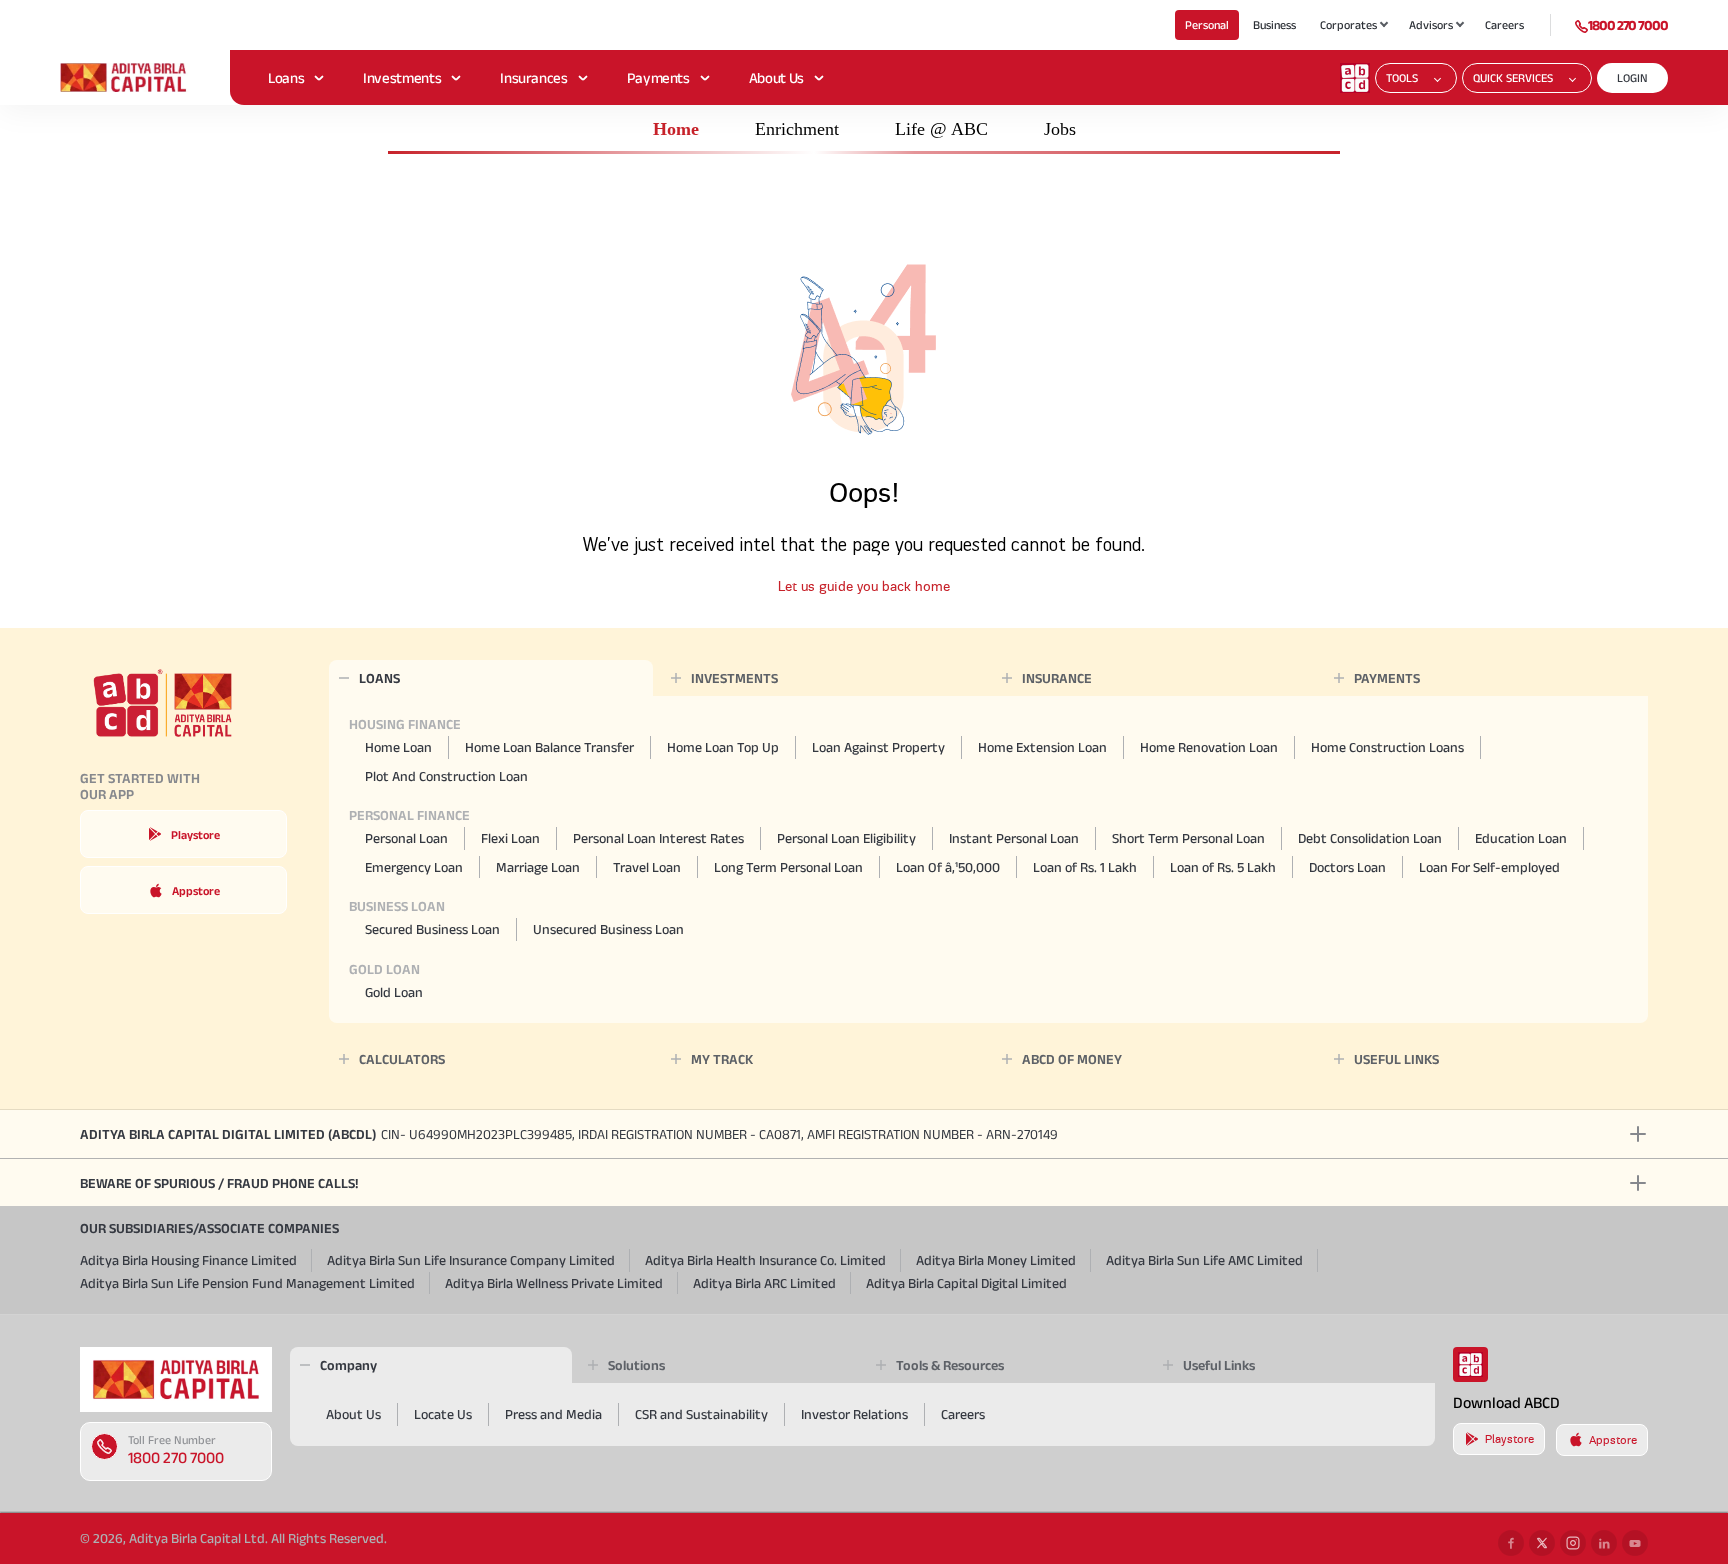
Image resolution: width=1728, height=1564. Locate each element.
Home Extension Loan (1042, 747)
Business (1274, 24)
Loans (286, 77)
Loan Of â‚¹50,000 (948, 867)
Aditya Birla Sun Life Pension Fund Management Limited (247, 1283)
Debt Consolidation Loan (1370, 838)
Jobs (1060, 129)
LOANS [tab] (379, 678)
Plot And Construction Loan (446, 776)
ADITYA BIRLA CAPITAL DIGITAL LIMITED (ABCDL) (569, 1134)
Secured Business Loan (432, 929)
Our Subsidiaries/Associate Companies (209, 1228)
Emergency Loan (414, 867)
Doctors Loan (1347, 867)
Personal (1207, 24)
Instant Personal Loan (1014, 838)
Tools (1402, 77)
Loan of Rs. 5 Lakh (1223, 867)
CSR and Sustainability (701, 1414)
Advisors (1431, 24)
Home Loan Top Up (723, 747)
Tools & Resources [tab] (950, 1365)
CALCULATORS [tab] (402, 1059)
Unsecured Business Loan (608, 929)
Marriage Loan (538, 867)
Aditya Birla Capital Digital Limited (966, 1283)
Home (676, 129)
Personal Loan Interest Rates (658, 838)
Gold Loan (394, 992)
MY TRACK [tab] (722, 1059)
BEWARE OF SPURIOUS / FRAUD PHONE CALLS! (219, 1183)
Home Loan (398, 747)
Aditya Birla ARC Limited (764, 1283)
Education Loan (1521, 838)
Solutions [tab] (636, 1365)
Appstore (196, 890)
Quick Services (1513, 77)
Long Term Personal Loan (788, 867)
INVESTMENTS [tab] (734, 678)
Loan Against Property (878, 747)
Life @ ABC (941, 129)
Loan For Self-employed (1489, 867)
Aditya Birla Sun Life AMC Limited (1204, 1260)
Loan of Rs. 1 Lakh (1085, 867)
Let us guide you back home (864, 586)
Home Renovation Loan (1209, 747)
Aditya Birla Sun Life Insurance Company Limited (471, 1260)
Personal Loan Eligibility (846, 838)
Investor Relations (854, 1414)
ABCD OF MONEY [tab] (1072, 1059)
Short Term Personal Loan (1188, 838)
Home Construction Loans (1387, 747)
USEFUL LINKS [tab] (1396, 1059)
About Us (776, 77)
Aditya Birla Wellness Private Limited (554, 1283)
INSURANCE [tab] (1057, 678)
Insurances (533, 77)
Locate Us (443, 1414)
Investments (402, 77)
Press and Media (553, 1414)
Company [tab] (348, 1365)
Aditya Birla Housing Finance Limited (188, 1260)
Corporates (1348, 24)
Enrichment (797, 129)
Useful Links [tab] (1219, 1365)
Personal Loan (406, 838)
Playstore (195, 834)
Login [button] (1632, 77)
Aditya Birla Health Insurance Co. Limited (765, 1260)
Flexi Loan (510, 838)
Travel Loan (647, 867)
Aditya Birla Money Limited (996, 1260)
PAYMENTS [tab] (1387, 678)
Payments (658, 77)
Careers (1504, 24)
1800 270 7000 (1628, 25)
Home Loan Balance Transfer (549, 747)
